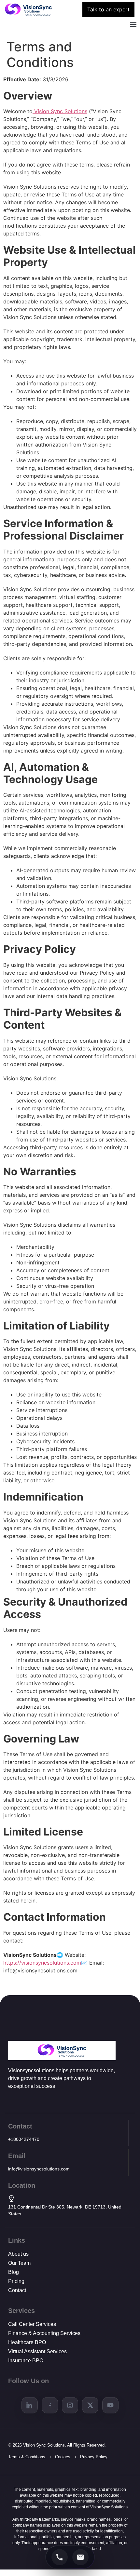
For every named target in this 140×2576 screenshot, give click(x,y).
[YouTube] (110, 2405)
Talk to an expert (108, 9)
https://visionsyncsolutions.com (42, 1963)
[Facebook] (50, 2405)
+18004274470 (24, 2139)
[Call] (60, 2557)
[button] (133, 25)
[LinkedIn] (30, 2405)
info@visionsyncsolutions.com (39, 2169)
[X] (90, 2405)
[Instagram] (70, 2405)
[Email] (80, 2557)
